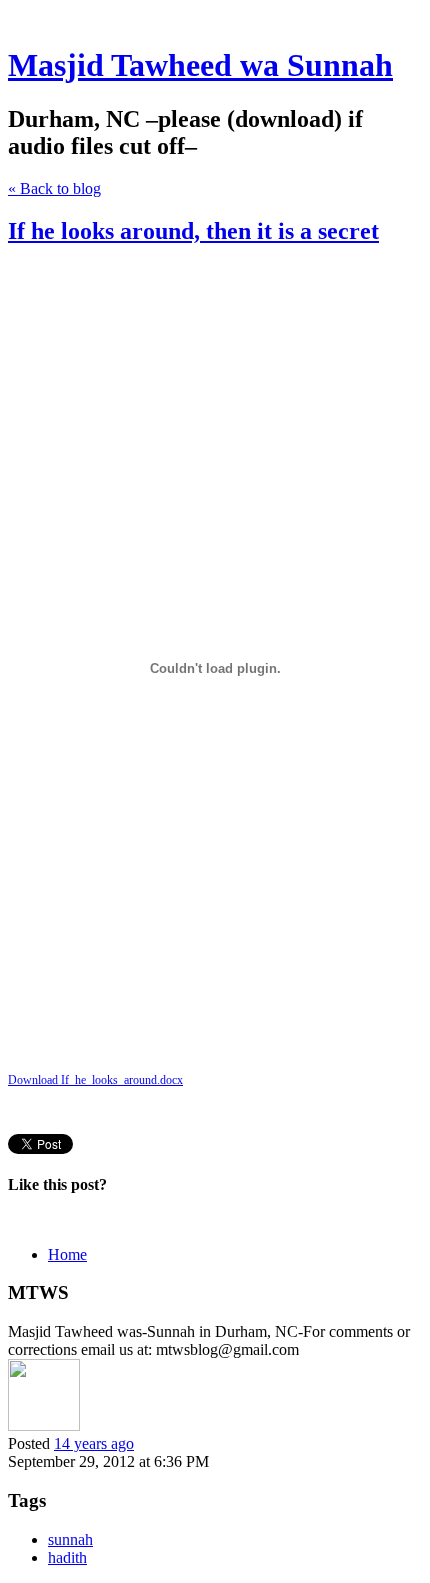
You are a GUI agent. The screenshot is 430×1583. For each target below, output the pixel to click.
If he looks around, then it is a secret (193, 231)
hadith (67, 1557)
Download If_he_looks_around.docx (95, 1080)
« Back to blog (54, 188)
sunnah (70, 1539)
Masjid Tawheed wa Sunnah (200, 65)
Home (67, 1254)
